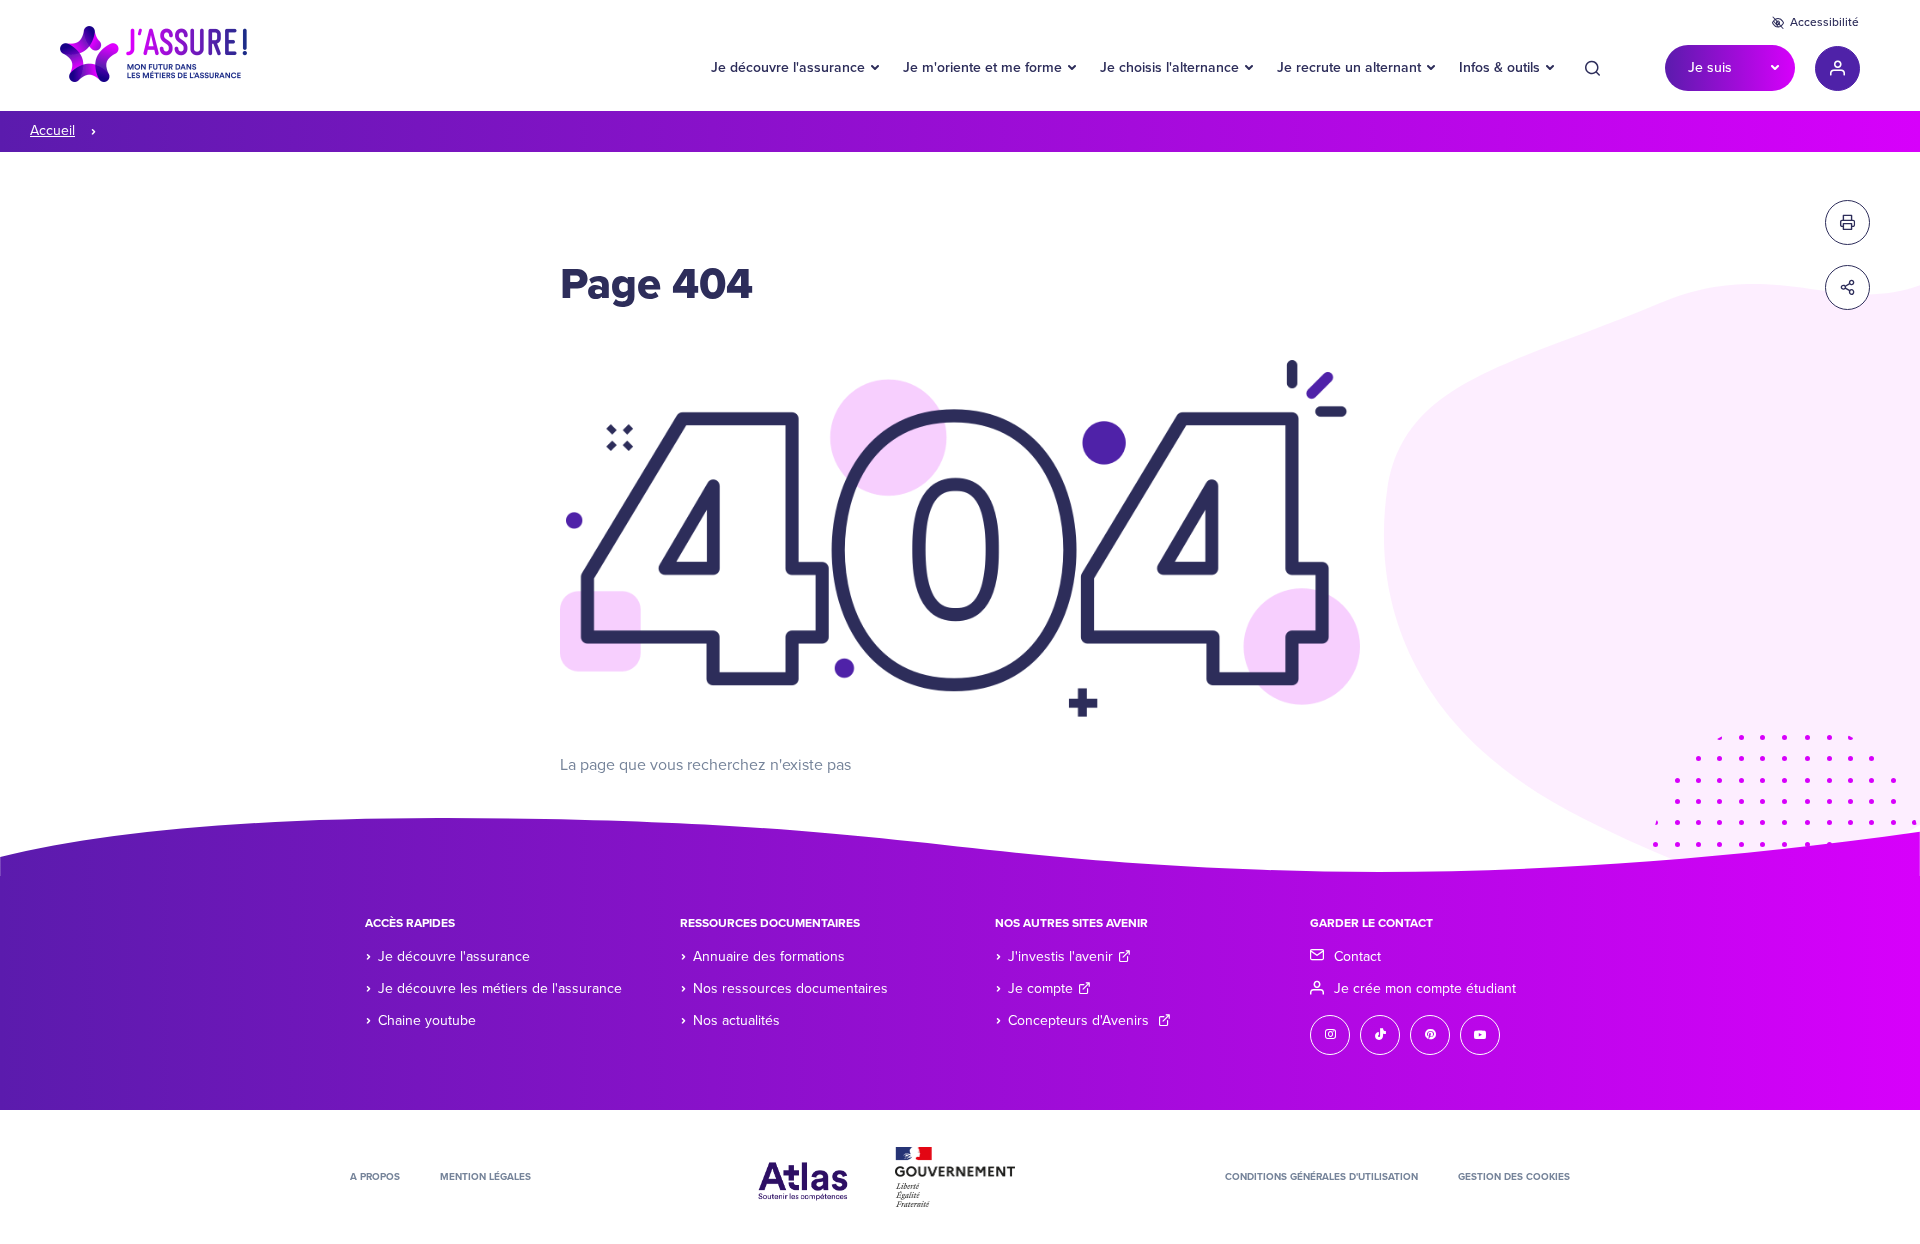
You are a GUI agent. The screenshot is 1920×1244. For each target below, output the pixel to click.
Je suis (1710, 67)
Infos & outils (1499, 67)
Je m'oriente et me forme (982, 67)
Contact (1357, 956)
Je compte (1040, 988)
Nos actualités (736, 1020)
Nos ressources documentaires (790, 988)
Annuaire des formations (769, 956)
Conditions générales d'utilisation (1321, 1177)
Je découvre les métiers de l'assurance (500, 988)
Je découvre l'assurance (788, 67)
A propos (375, 1177)
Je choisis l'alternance (1169, 67)
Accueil (52, 130)
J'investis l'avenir (1060, 956)
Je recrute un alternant (1349, 67)
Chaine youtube (427, 1020)
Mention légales (485, 1177)
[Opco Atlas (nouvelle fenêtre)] (803, 1176)
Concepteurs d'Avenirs (1080, 1020)
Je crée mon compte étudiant (1425, 988)
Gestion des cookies (1514, 1177)
